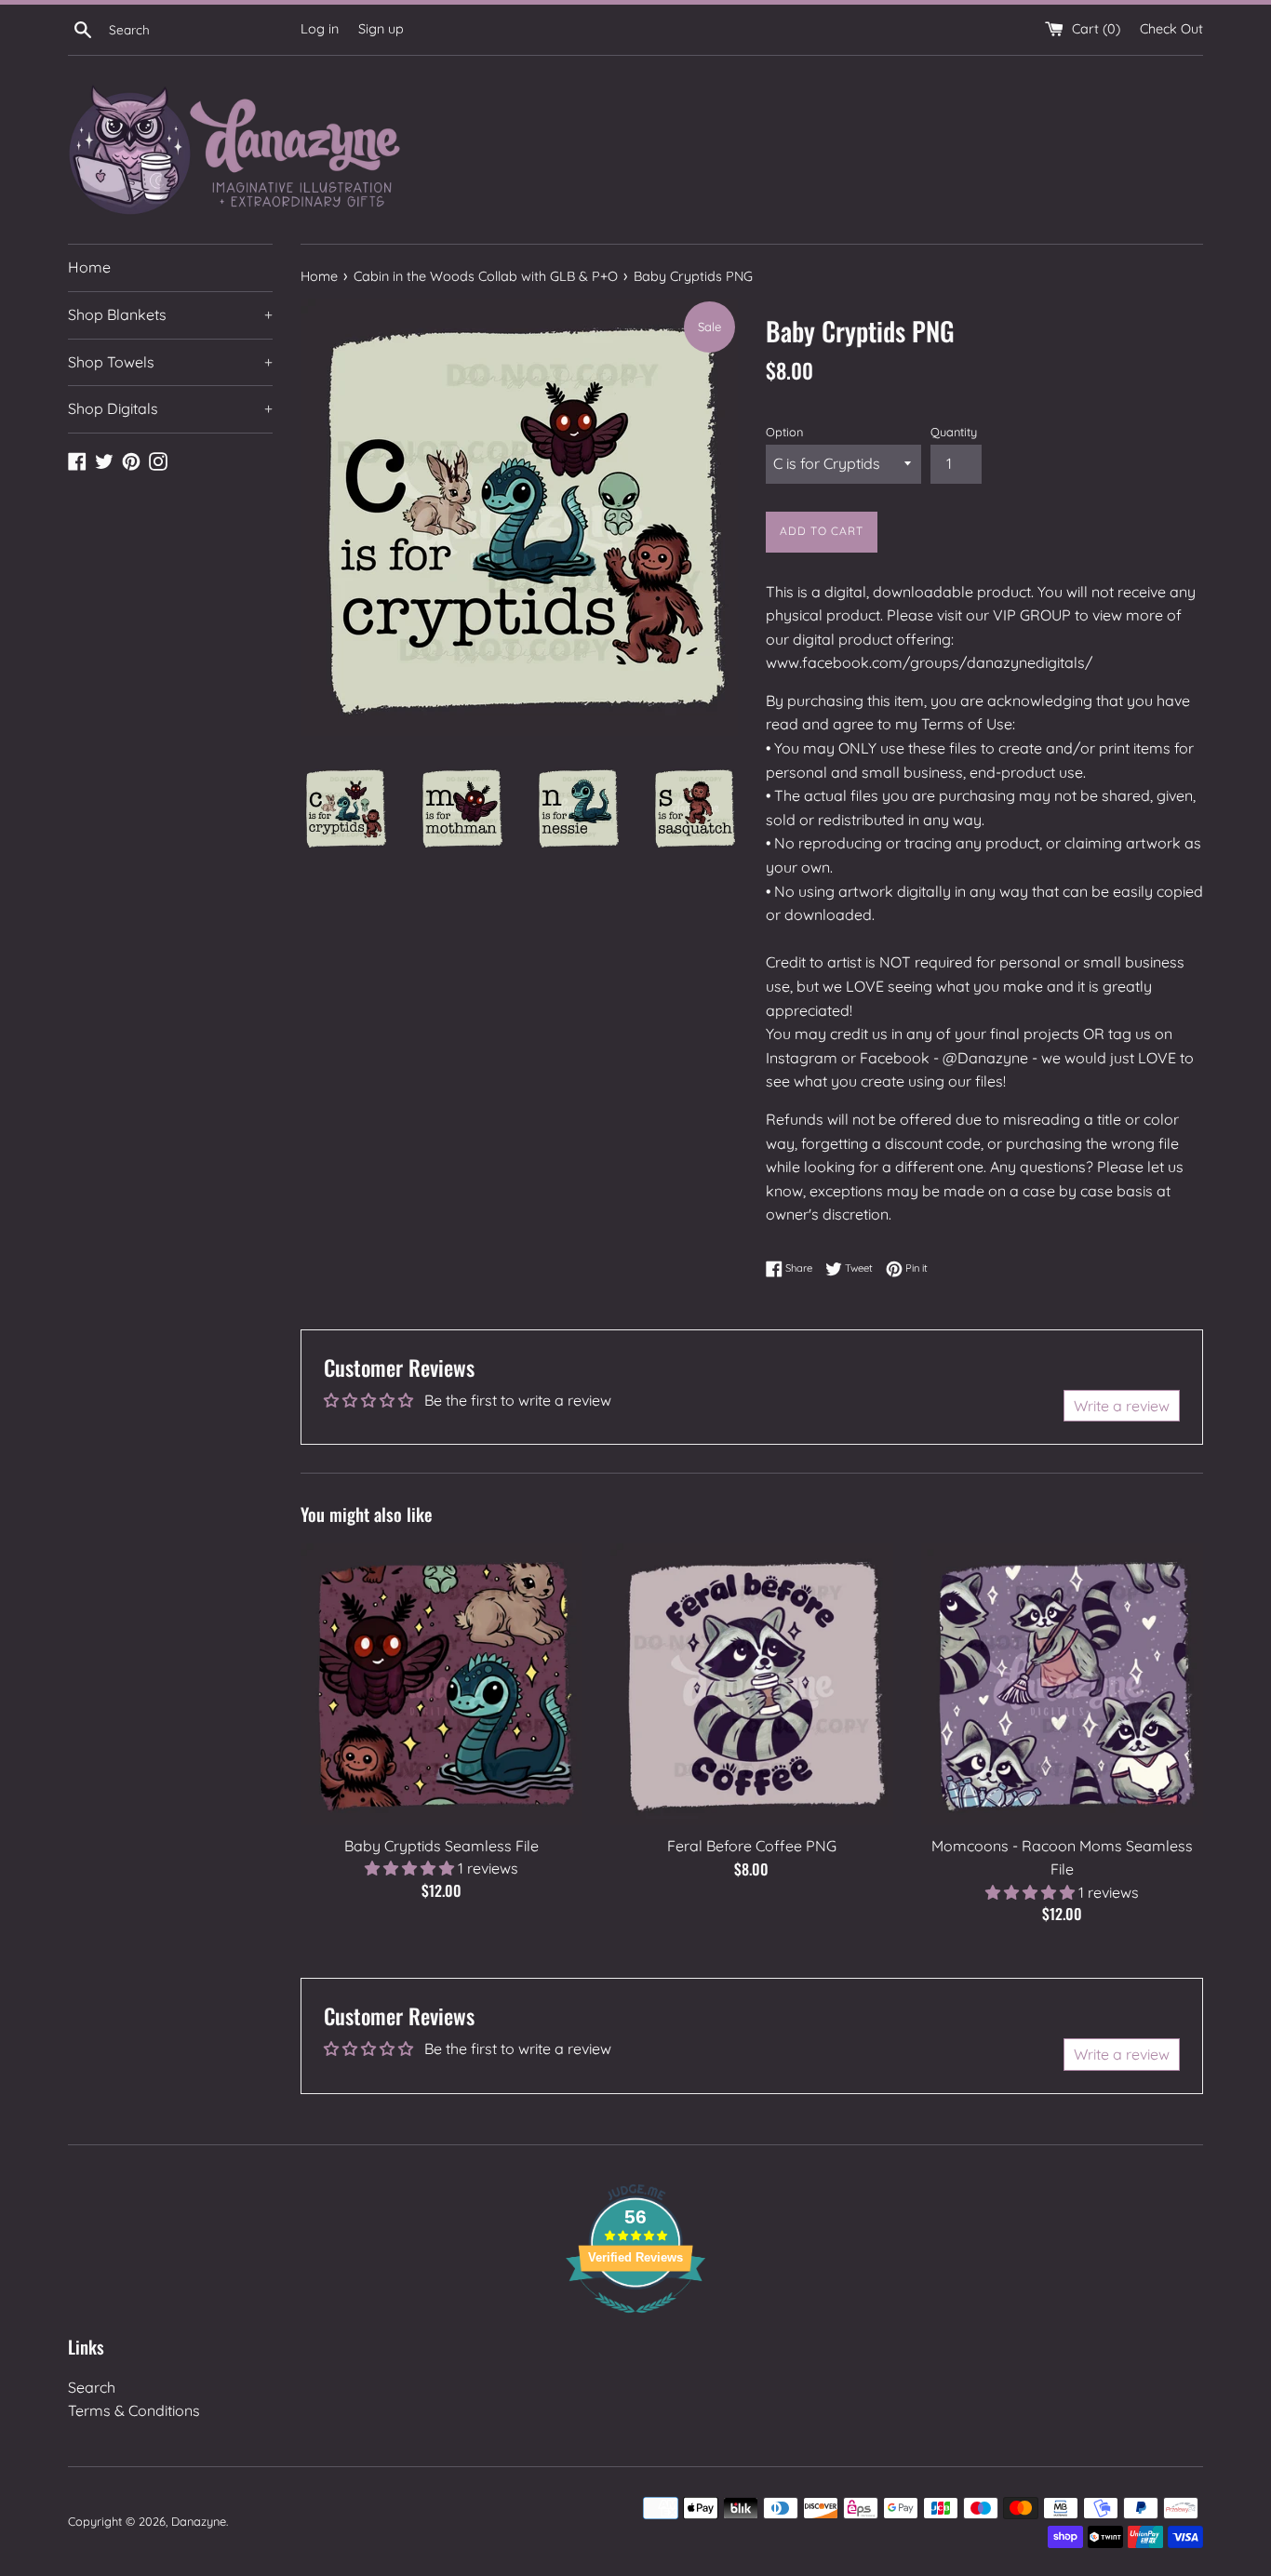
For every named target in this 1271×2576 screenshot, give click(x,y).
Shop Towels (170, 362)
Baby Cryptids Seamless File (442, 1846)
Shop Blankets (170, 314)
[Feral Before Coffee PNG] (751, 1684)
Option (784, 432)
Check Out (1171, 29)
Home (89, 267)
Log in (320, 29)
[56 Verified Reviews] (635, 2322)
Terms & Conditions (134, 2410)
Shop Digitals (170, 408)
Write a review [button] (1122, 1406)
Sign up (381, 29)
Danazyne (199, 2521)
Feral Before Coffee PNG (752, 1846)
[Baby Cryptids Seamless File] (442, 1684)
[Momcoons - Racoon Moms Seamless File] (1062, 1684)
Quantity (954, 432)
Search (92, 2387)
